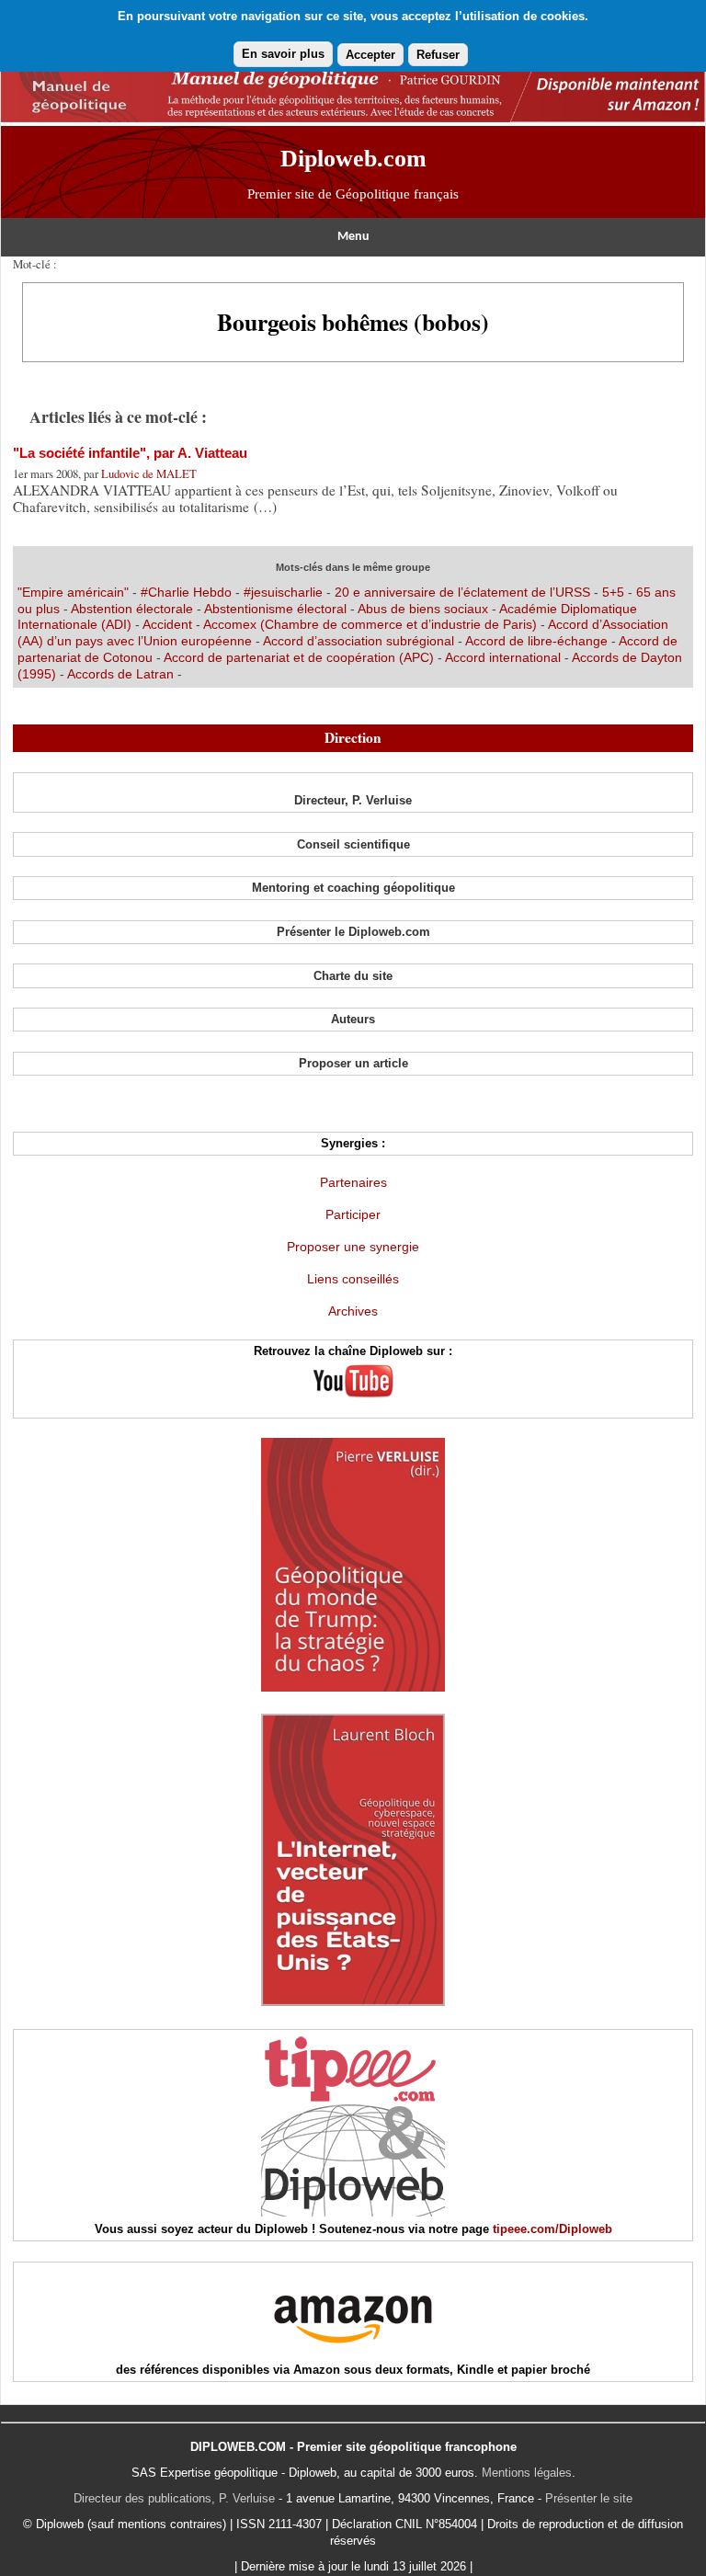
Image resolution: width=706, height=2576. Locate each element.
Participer (353, 1214)
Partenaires (353, 1182)
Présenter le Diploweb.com (353, 932)
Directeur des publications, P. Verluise (174, 2498)
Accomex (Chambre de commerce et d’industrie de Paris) (370, 624)
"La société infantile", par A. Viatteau (130, 453)
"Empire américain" (73, 592)
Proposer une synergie (353, 1247)
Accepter (370, 55)
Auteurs (353, 1019)
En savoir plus (283, 54)
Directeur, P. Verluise (353, 800)
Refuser (438, 55)
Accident (167, 624)
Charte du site (353, 976)
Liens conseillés (353, 1279)
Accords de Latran (120, 674)
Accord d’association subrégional (359, 641)
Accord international (503, 657)
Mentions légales (527, 2473)
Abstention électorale (132, 609)
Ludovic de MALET (149, 473)
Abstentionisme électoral (275, 609)
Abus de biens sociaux (423, 609)
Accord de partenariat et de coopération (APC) (299, 657)
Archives (353, 1311)
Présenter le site (589, 2498)
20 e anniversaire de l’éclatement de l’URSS (462, 592)
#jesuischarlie (283, 592)
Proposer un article (353, 1063)
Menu (353, 237)
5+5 (613, 592)
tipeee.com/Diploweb (552, 2229)
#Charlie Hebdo (186, 592)
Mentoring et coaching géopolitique (353, 888)
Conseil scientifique (353, 844)
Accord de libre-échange (536, 641)
